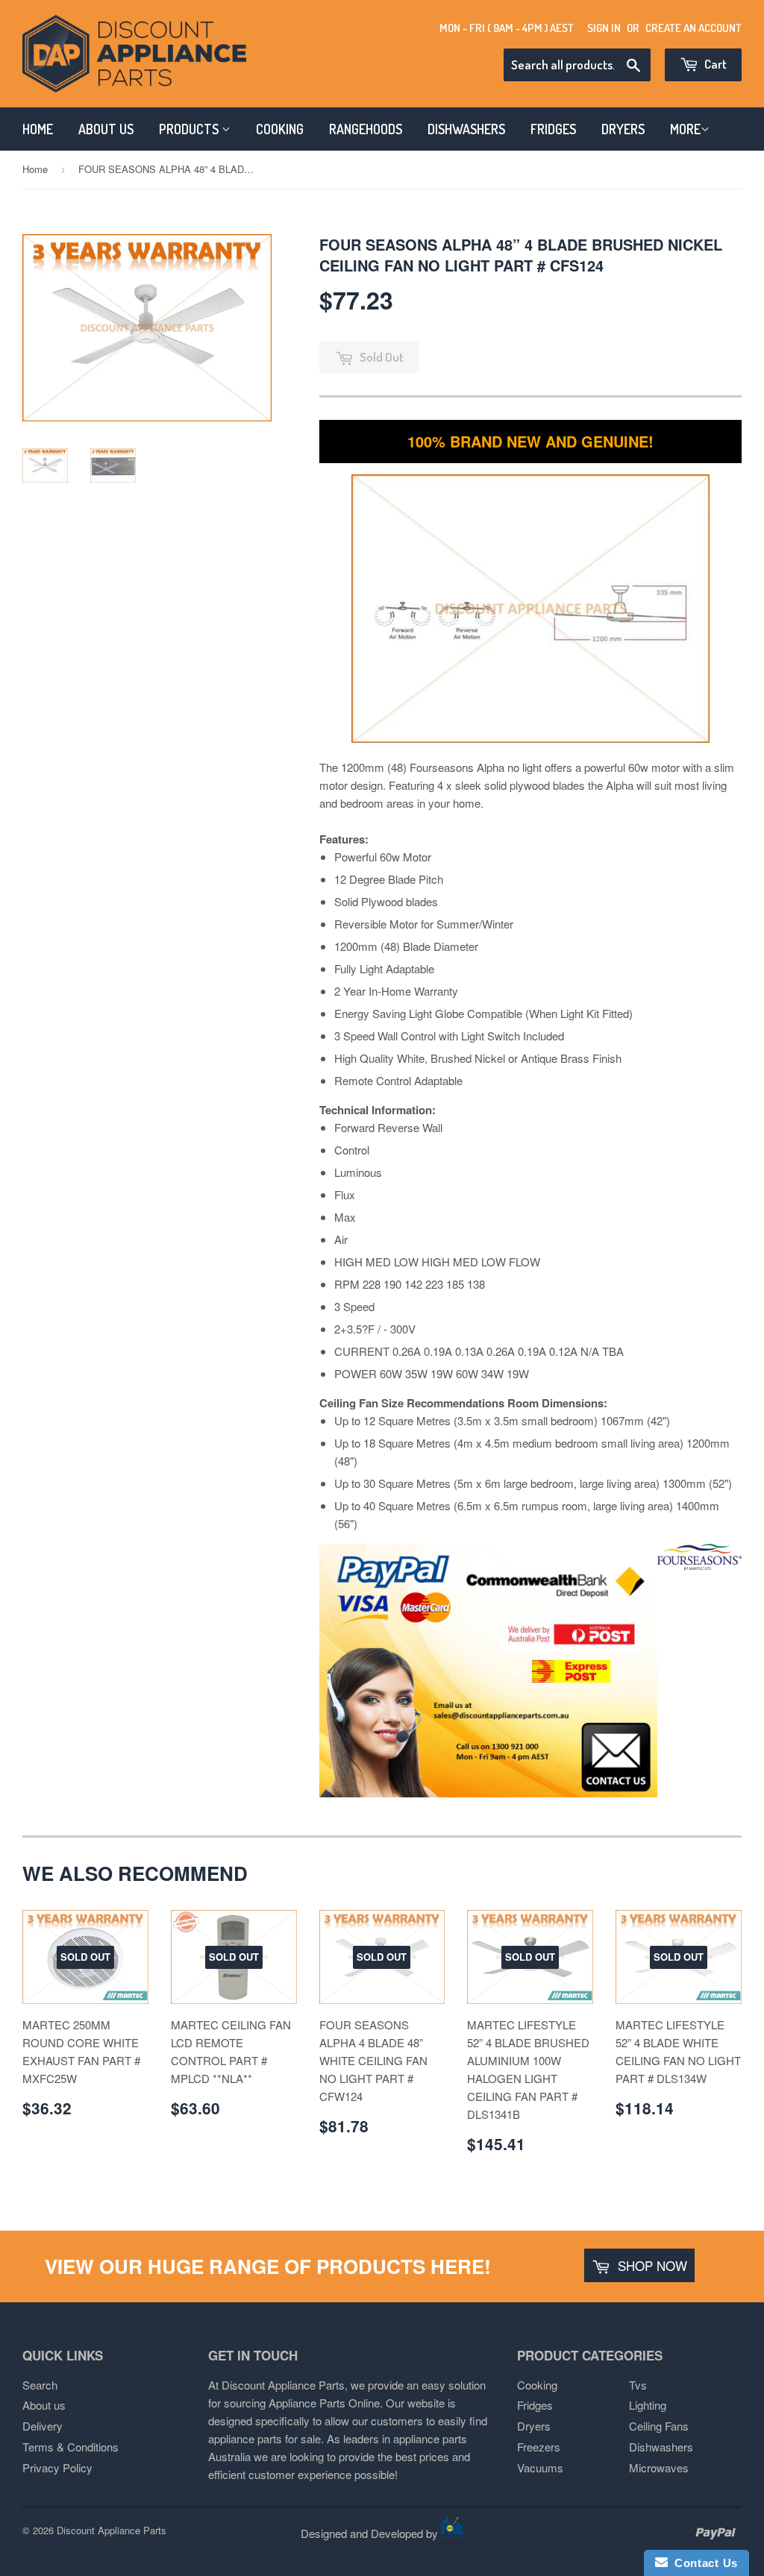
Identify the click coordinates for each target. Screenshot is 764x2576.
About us (44, 2405)
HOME (38, 129)
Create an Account (693, 28)
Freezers (539, 2447)
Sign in (604, 28)
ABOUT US (106, 129)
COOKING (280, 129)
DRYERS (623, 129)
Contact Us (703, 2563)
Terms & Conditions (71, 2447)
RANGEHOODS (366, 129)
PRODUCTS (190, 129)
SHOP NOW (651, 2265)
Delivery (43, 2426)
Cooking (537, 2385)
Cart (714, 64)
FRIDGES (553, 129)
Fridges (535, 2405)
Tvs (638, 2385)
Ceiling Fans (659, 2426)
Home (35, 169)
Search (40, 2385)
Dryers (534, 2426)
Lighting (648, 2405)
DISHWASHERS (466, 129)
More (685, 129)
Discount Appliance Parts (112, 2530)
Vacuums (540, 2467)
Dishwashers (661, 2447)
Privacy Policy (57, 2467)
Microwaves (659, 2467)
